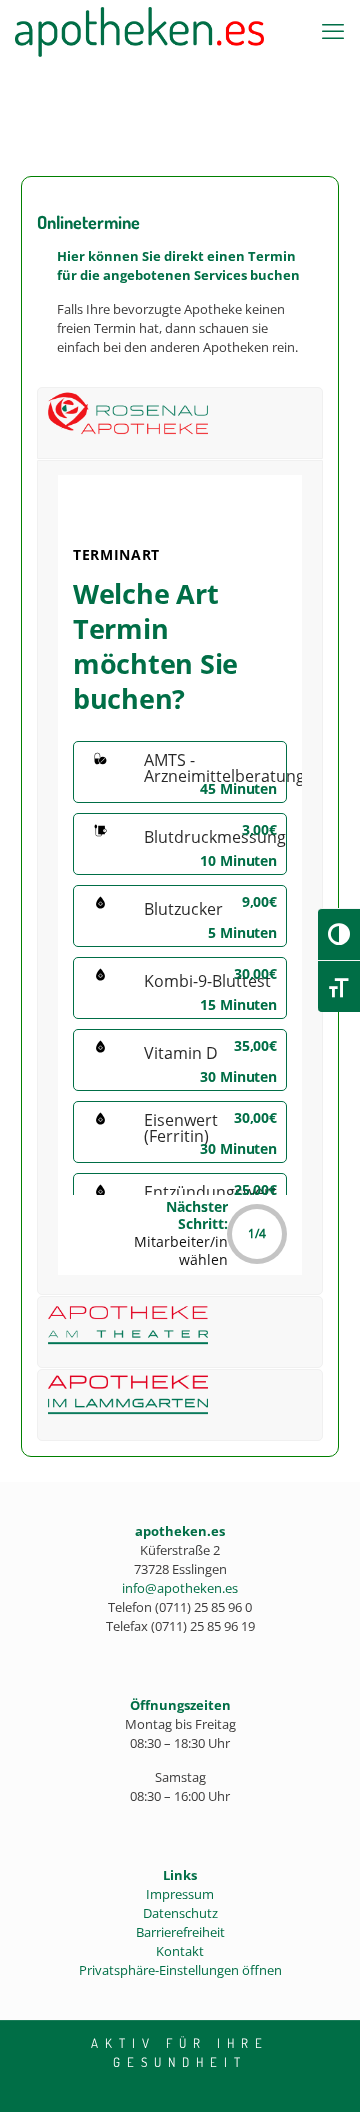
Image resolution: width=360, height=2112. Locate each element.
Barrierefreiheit (180, 1932)
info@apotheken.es (180, 1588)
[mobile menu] (333, 30)
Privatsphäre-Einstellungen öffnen (180, 1970)
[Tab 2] (190, 1332)
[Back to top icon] (319, 2071)
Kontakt (180, 1951)
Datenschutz (180, 1913)
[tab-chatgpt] (190, 423)
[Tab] (190, 1405)
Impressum (180, 1894)
